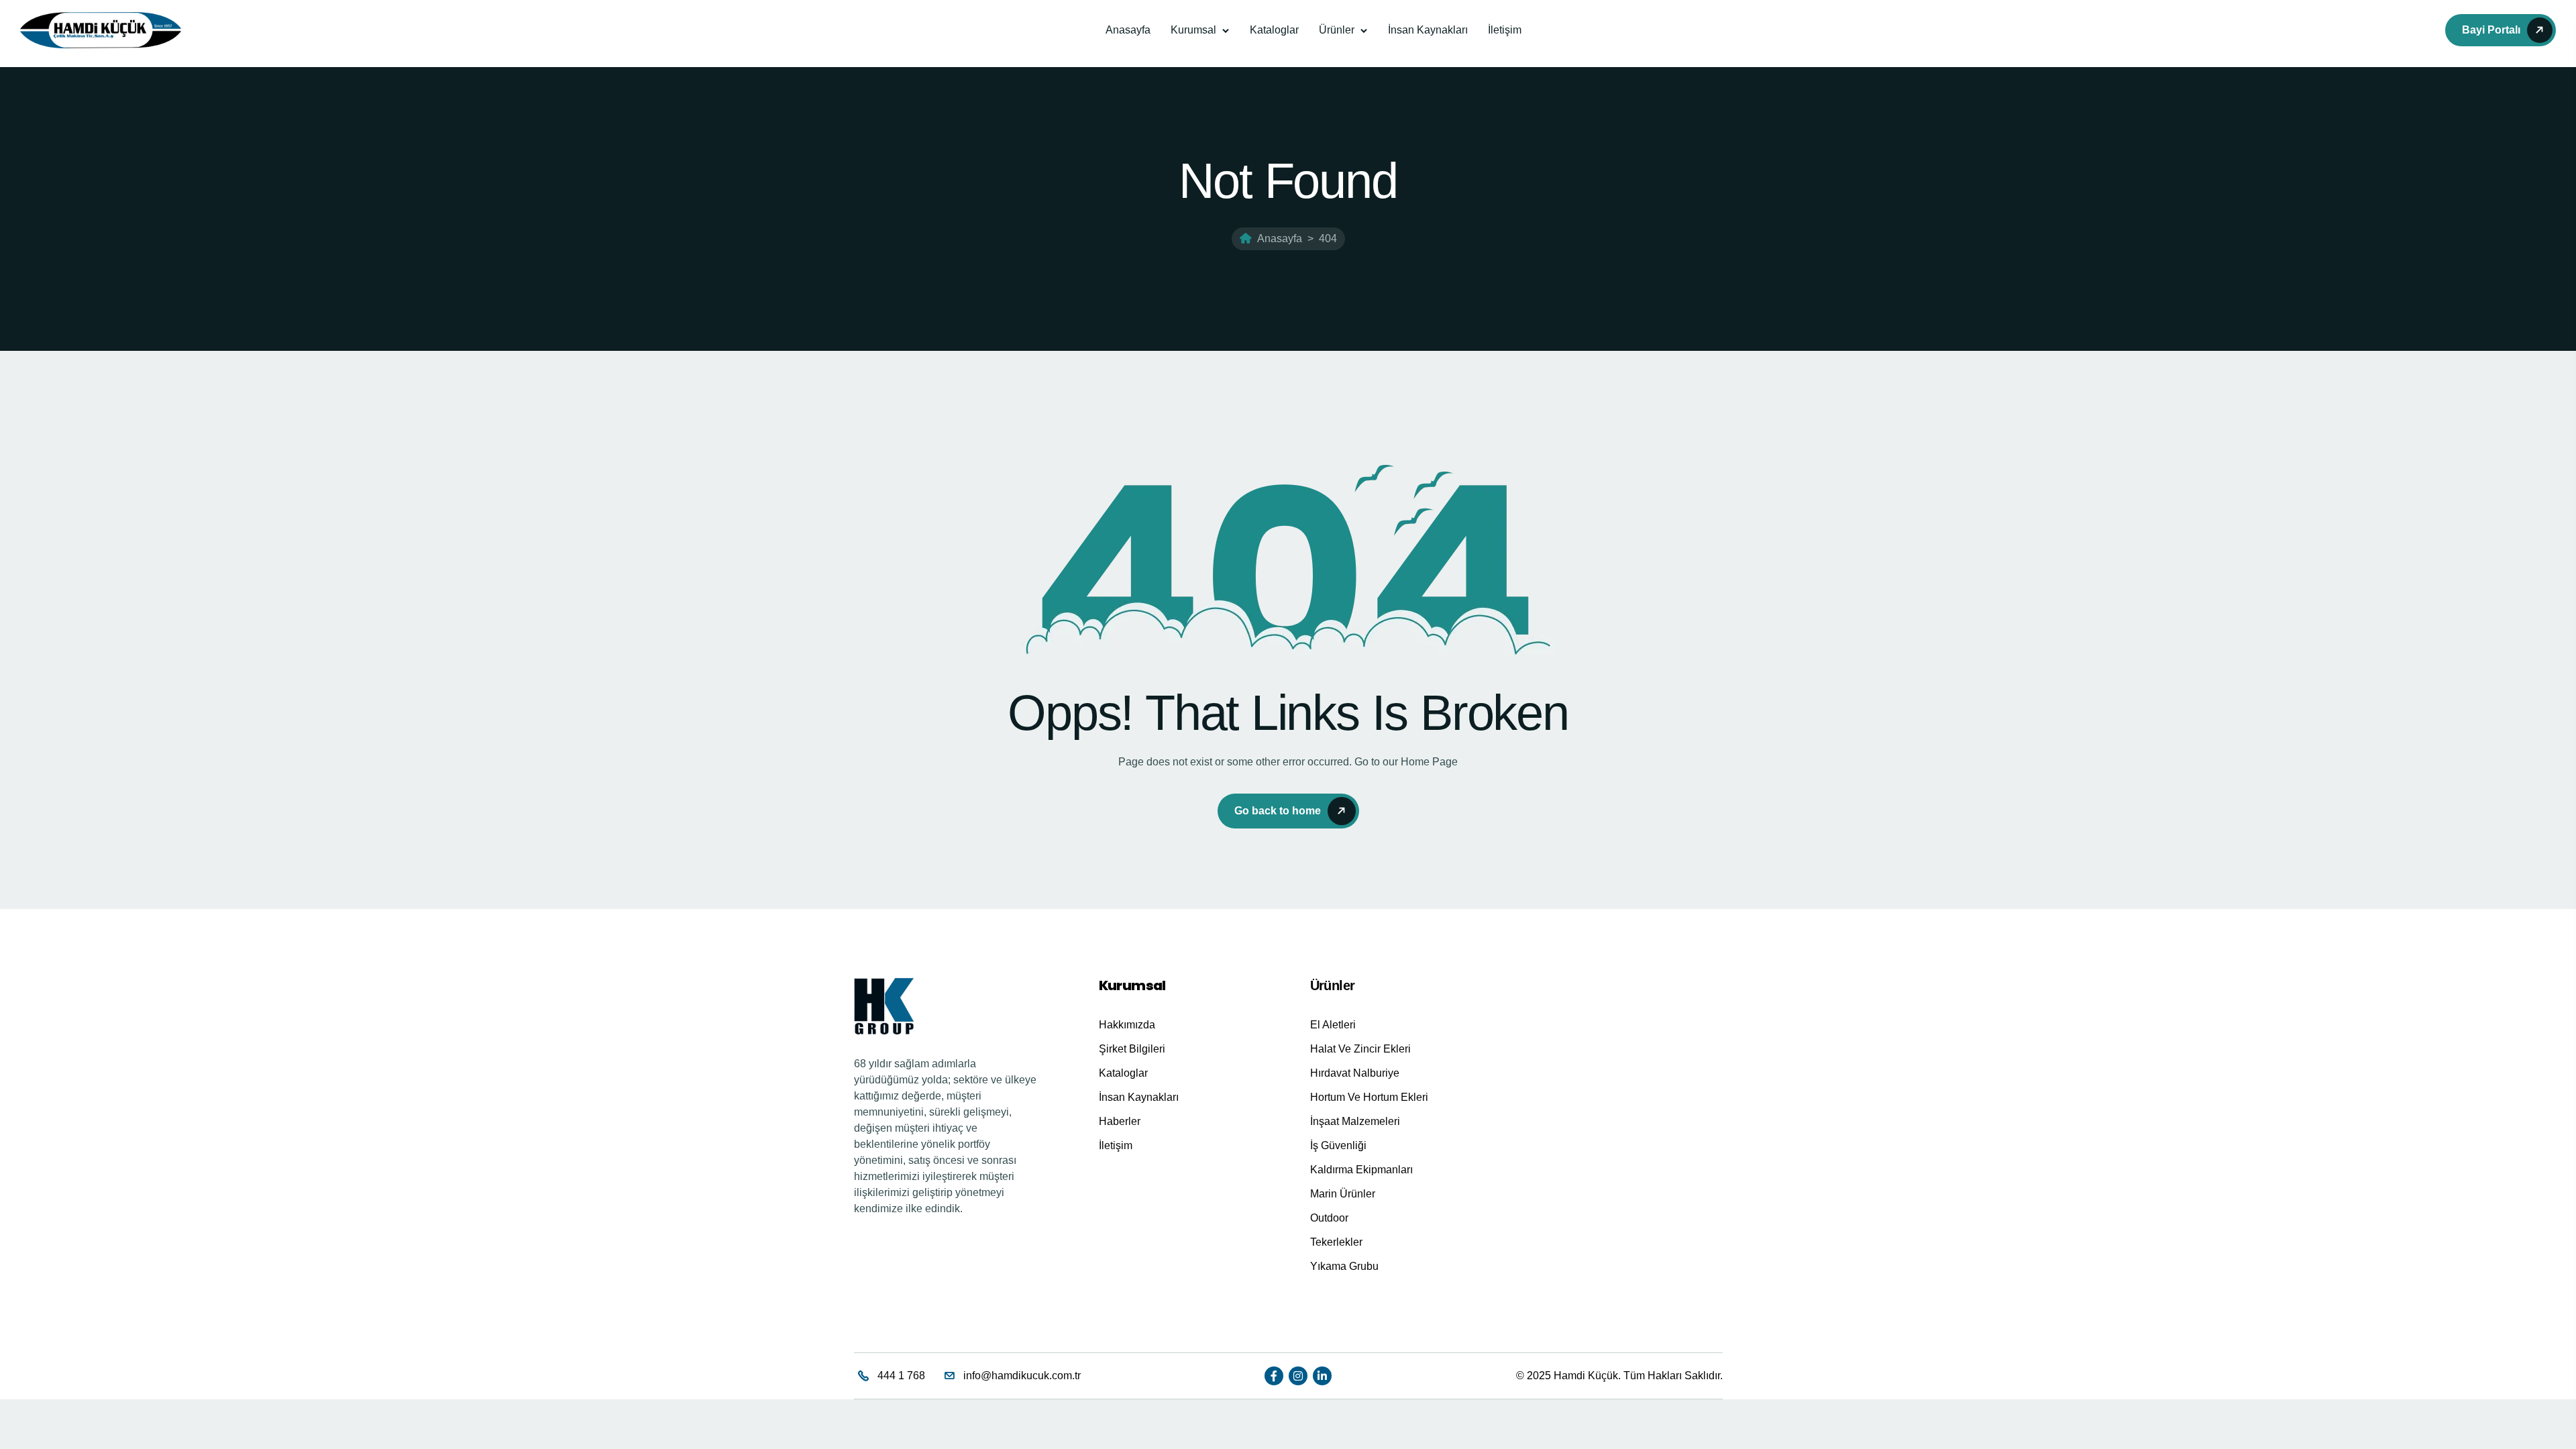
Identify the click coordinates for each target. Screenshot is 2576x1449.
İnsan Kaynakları (1428, 30)
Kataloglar (1274, 30)
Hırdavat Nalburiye (1355, 1073)
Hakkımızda (1127, 1025)
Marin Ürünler (1343, 1194)
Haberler (1120, 1121)
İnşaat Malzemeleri (1355, 1121)
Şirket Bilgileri (1132, 1049)
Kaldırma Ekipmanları (1361, 1170)
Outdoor (1329, 1218)
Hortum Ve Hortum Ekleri (1369, 1097)
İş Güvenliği (1338, 1145)
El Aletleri (1333, 1025)
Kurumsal (1193, 30)
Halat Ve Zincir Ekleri (1360, 1049)
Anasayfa (1128, 30)
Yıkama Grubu (1344, 1266)
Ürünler (1337, 30)
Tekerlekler (1336, 1242)
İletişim (1505, 30)
